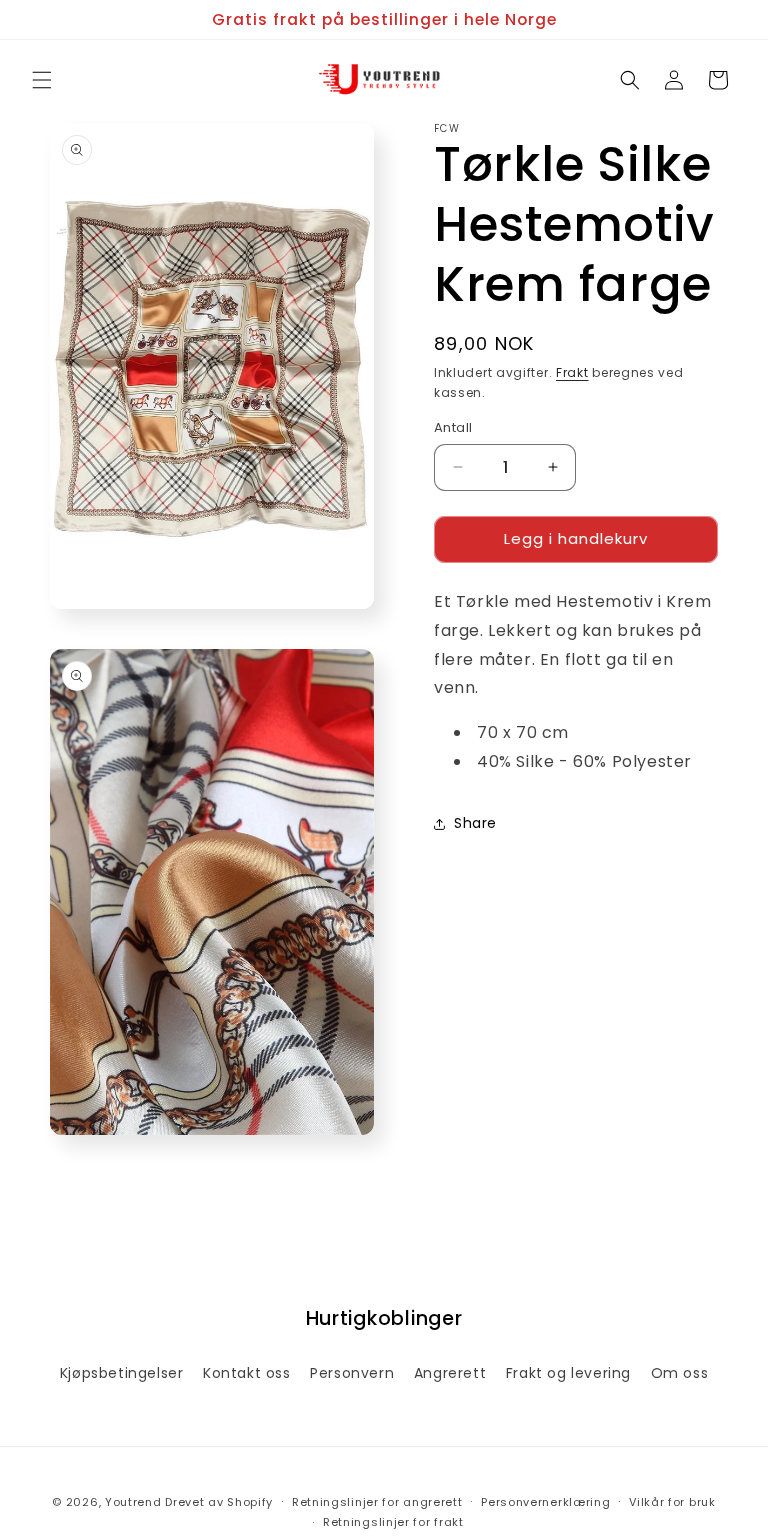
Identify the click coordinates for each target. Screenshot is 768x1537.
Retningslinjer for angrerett (377, 1502)
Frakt (572, 372)
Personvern (352, 1373)
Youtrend (133, 1502)
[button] (42, 80)
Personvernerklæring (545, 1502)
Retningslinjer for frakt (393, 1522)
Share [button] (475, 823)
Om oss (680, 1373)
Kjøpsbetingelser (122, 1373)
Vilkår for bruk (672, 1502)
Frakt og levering (568, 1373)
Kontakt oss (247, 1373)
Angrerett (450, 1373)
